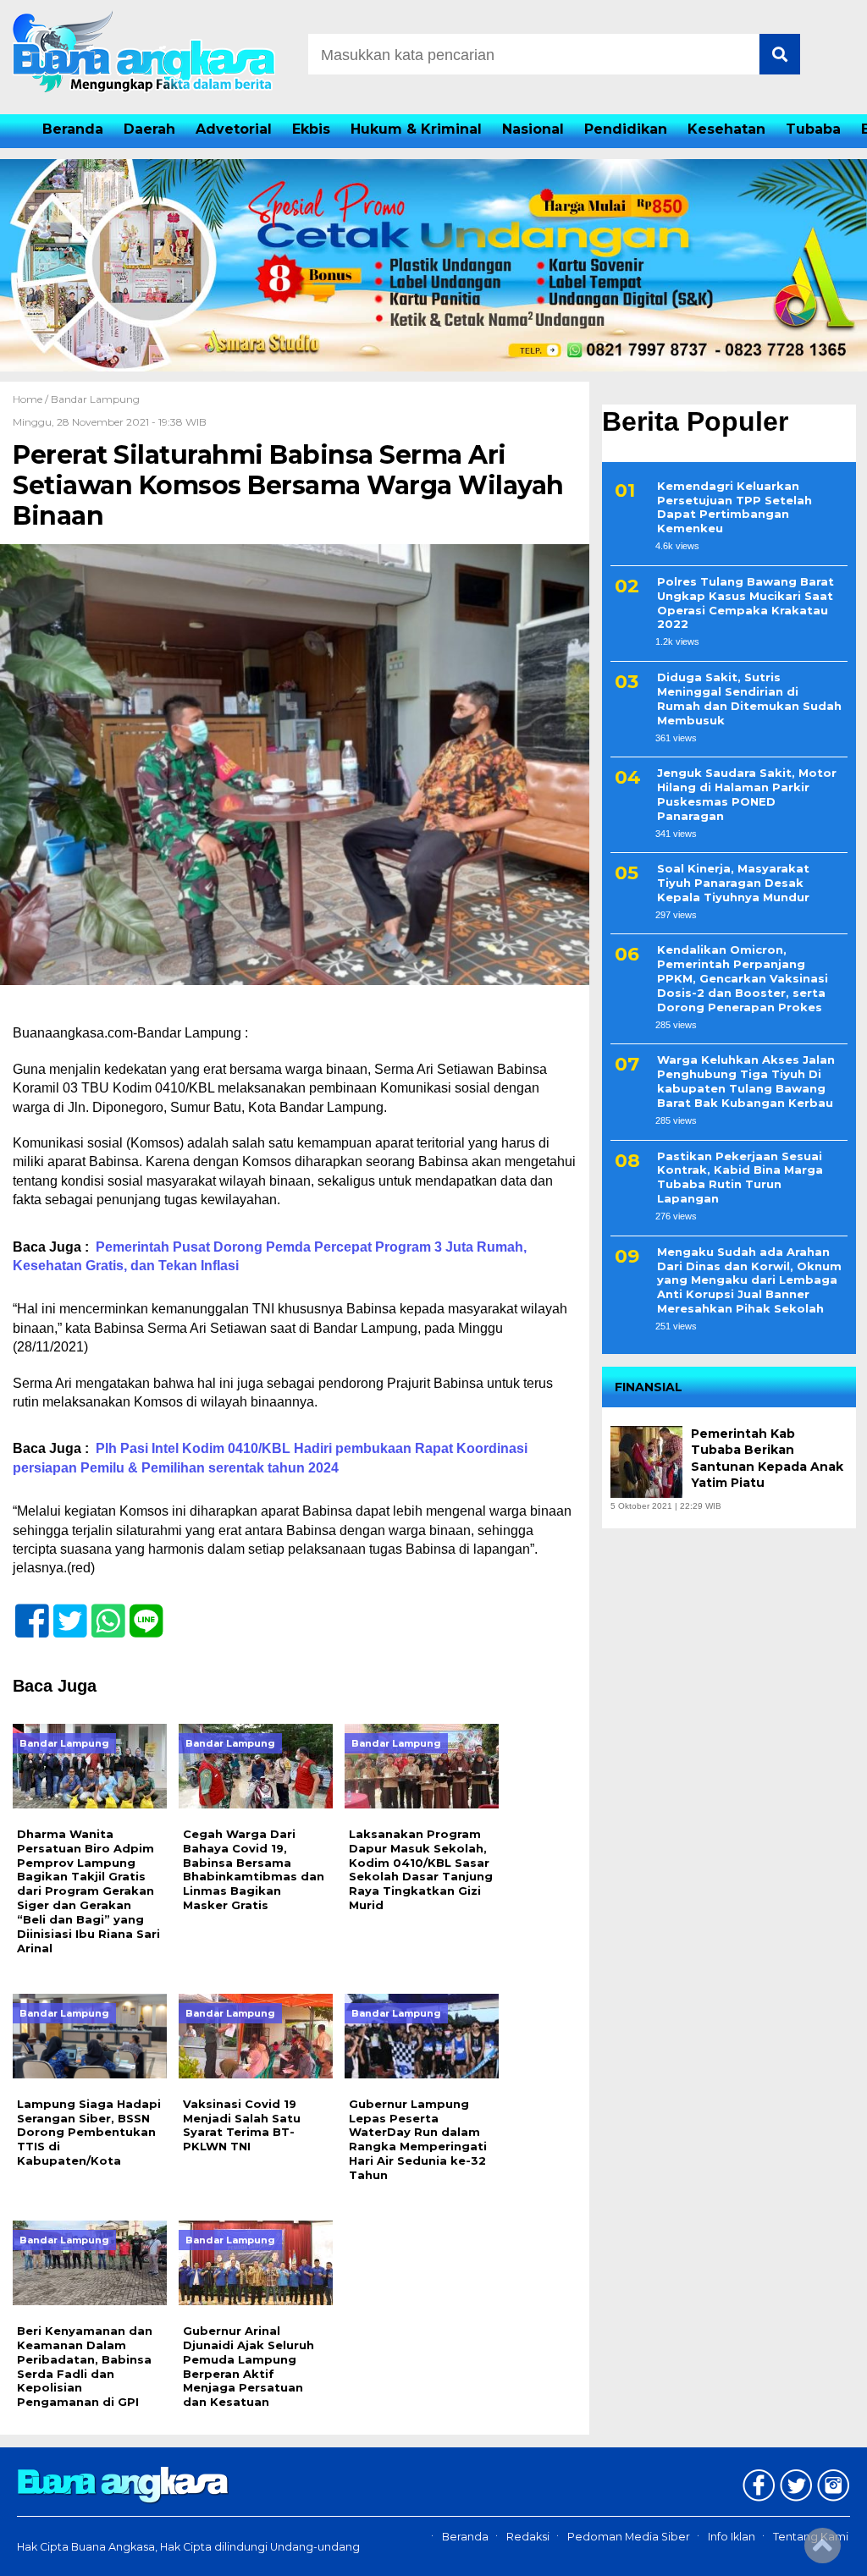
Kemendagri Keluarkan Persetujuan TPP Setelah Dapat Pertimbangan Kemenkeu (734, 507)
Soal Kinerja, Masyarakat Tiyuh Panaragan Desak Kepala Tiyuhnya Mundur (733, 883)
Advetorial (234, 129)
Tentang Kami (811, 2537)
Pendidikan (626, 129)
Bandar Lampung (95, 399)
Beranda (73, 129)
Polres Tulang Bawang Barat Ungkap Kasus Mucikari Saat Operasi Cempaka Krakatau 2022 (746, 603)
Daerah (149, 129)
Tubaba (813, 129)
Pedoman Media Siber (629, 2537)
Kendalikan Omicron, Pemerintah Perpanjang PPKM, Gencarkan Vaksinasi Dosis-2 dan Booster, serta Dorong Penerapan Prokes (743, 978)
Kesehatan (726, 129)
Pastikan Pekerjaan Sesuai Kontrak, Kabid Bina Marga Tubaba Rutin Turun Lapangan (740, 1178)
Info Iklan (732, 2537)
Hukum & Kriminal (416, 129)
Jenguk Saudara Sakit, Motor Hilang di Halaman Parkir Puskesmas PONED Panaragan (747, 794)
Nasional (533, 129)
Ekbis (311, 129)
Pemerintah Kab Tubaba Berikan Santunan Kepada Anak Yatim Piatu (767, 1459)
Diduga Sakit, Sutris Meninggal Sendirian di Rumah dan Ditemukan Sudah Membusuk (749, 699)
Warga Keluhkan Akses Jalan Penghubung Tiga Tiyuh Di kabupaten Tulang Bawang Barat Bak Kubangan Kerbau (746, 1081)
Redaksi (528, 2537)
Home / (32, 399)
